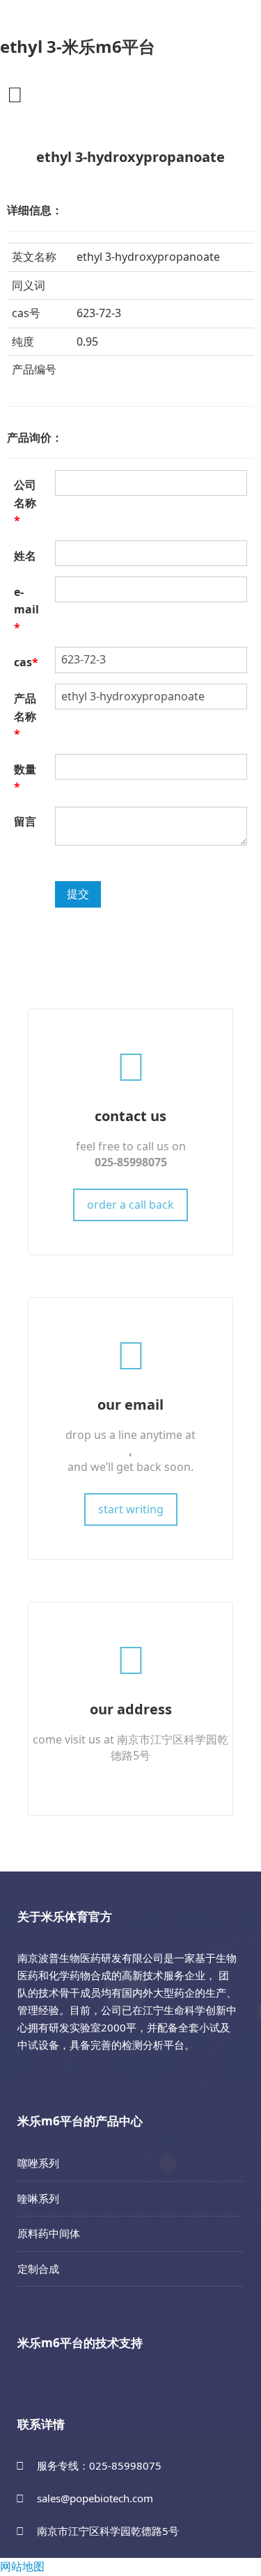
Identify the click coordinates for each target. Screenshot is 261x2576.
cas (26, 662)
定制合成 (38, 2269)
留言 (25, 821)
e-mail (26, 610)
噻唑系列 (38, 2163)
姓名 (25, 556)
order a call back (130, 1205)
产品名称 (25, 716)
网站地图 (22, 2566)
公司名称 (25, 502)
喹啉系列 (38, 2198)
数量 (25, 778)
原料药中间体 (49, 2233)
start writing (131, 1509)
